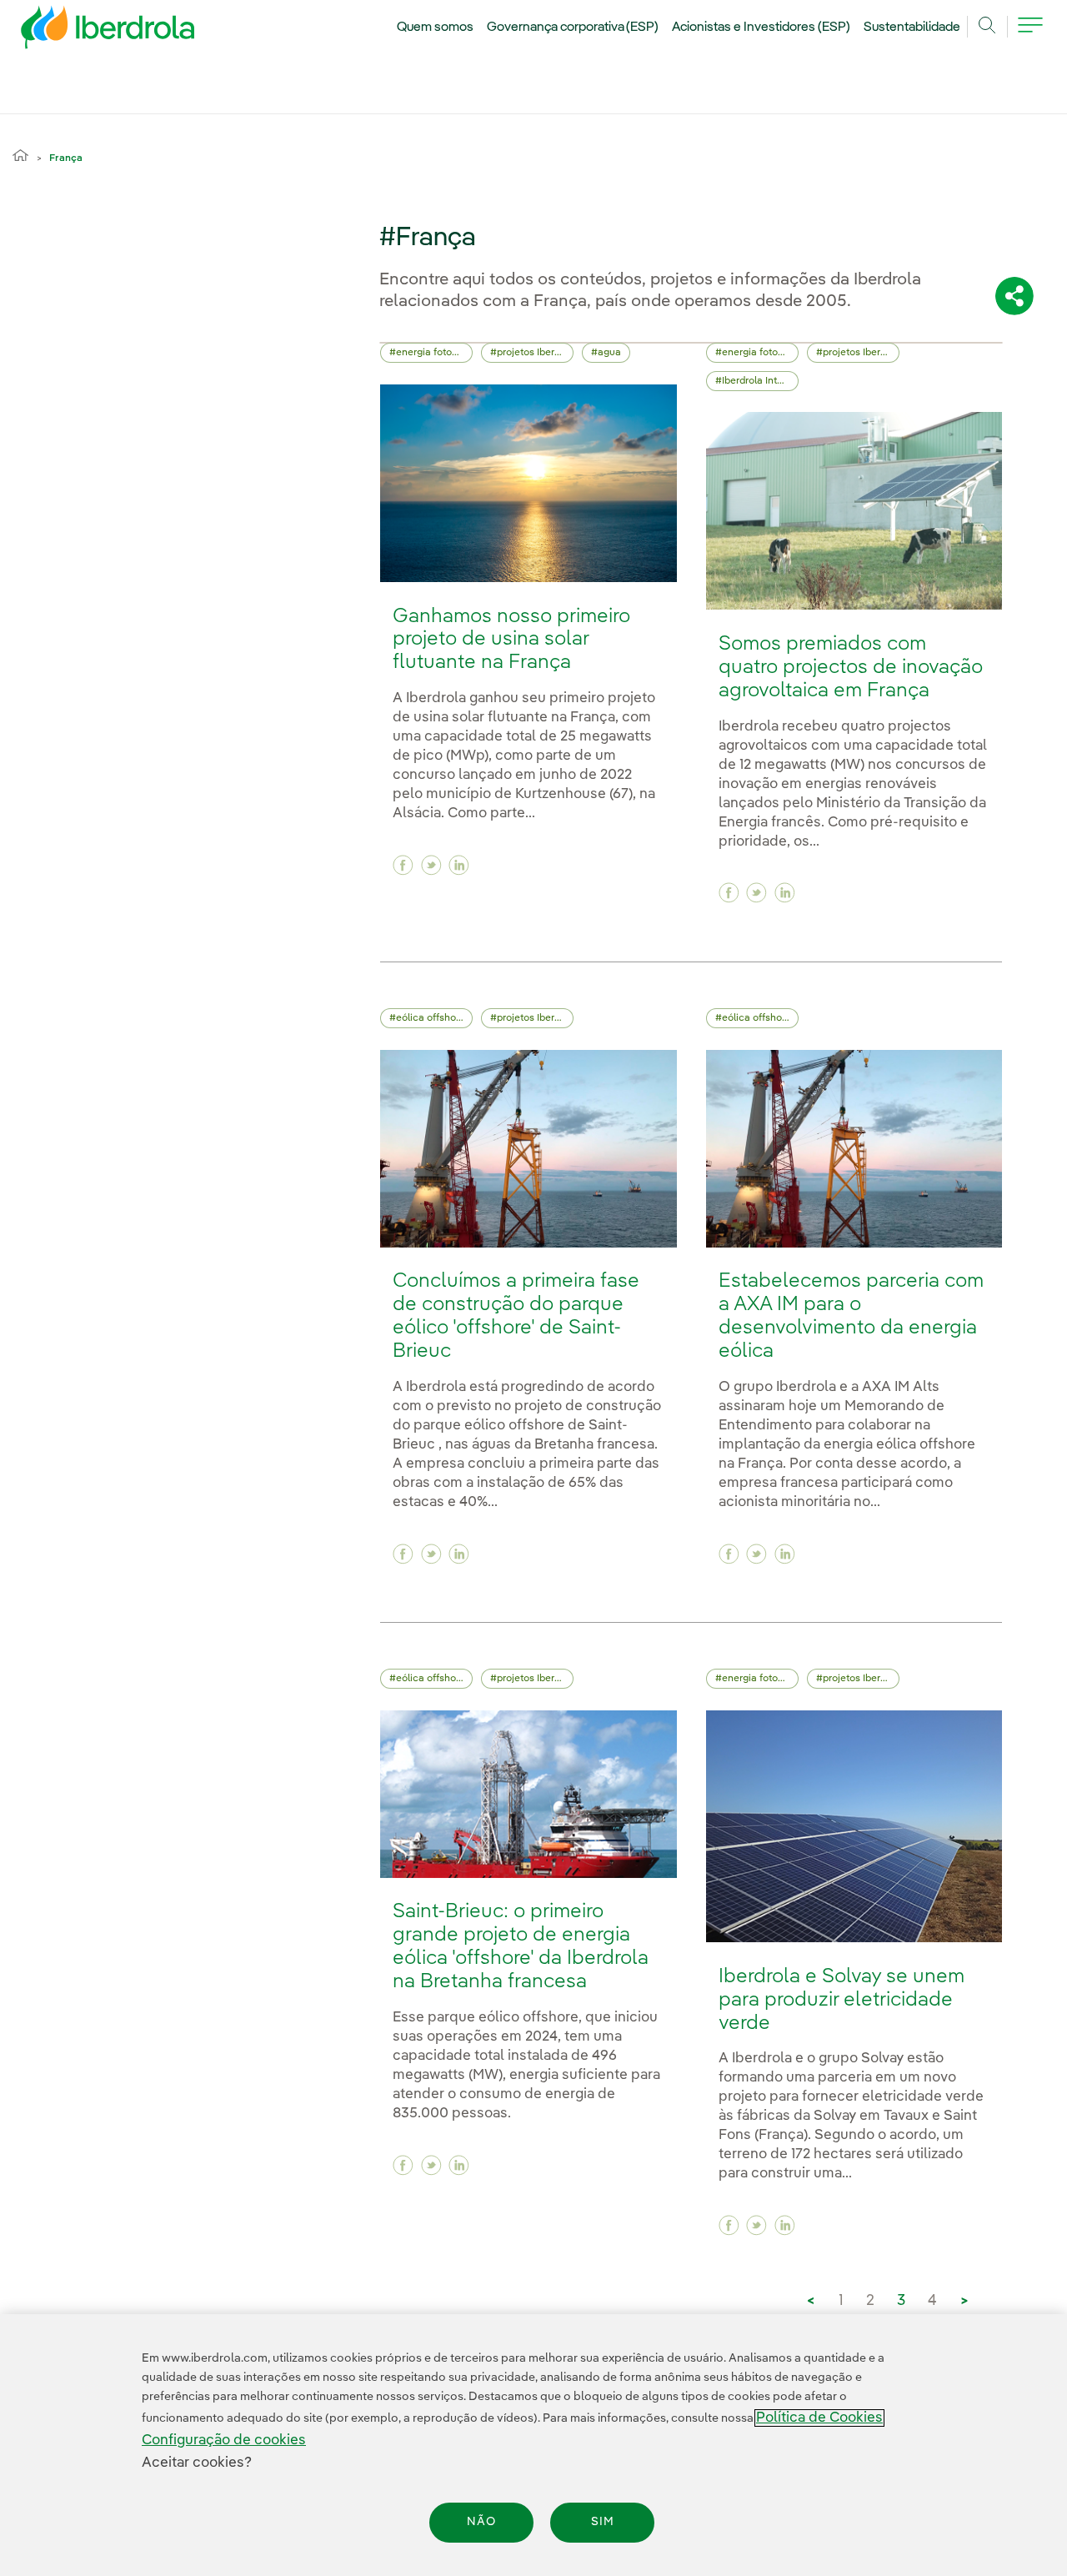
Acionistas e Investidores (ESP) (761, 28)
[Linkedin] (459, 865)
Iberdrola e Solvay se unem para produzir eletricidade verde (842, 2000)
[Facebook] (403, 865)
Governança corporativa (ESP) (573, 28)
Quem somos (435, 28)
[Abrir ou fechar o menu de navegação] (1030, 35)
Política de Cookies (819, 2418)
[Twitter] (431, 865)
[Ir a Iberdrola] (85, 32)
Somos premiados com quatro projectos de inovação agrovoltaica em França (851, 668)
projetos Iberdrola (535, 353)
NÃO (481, 2523)
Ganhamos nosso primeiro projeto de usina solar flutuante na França (511, 640)
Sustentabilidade (912, 28)
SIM (603, 2523)
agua (609, 353)
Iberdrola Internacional (760, 381)
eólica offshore (431, 1018)
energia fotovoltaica (434, 353)
